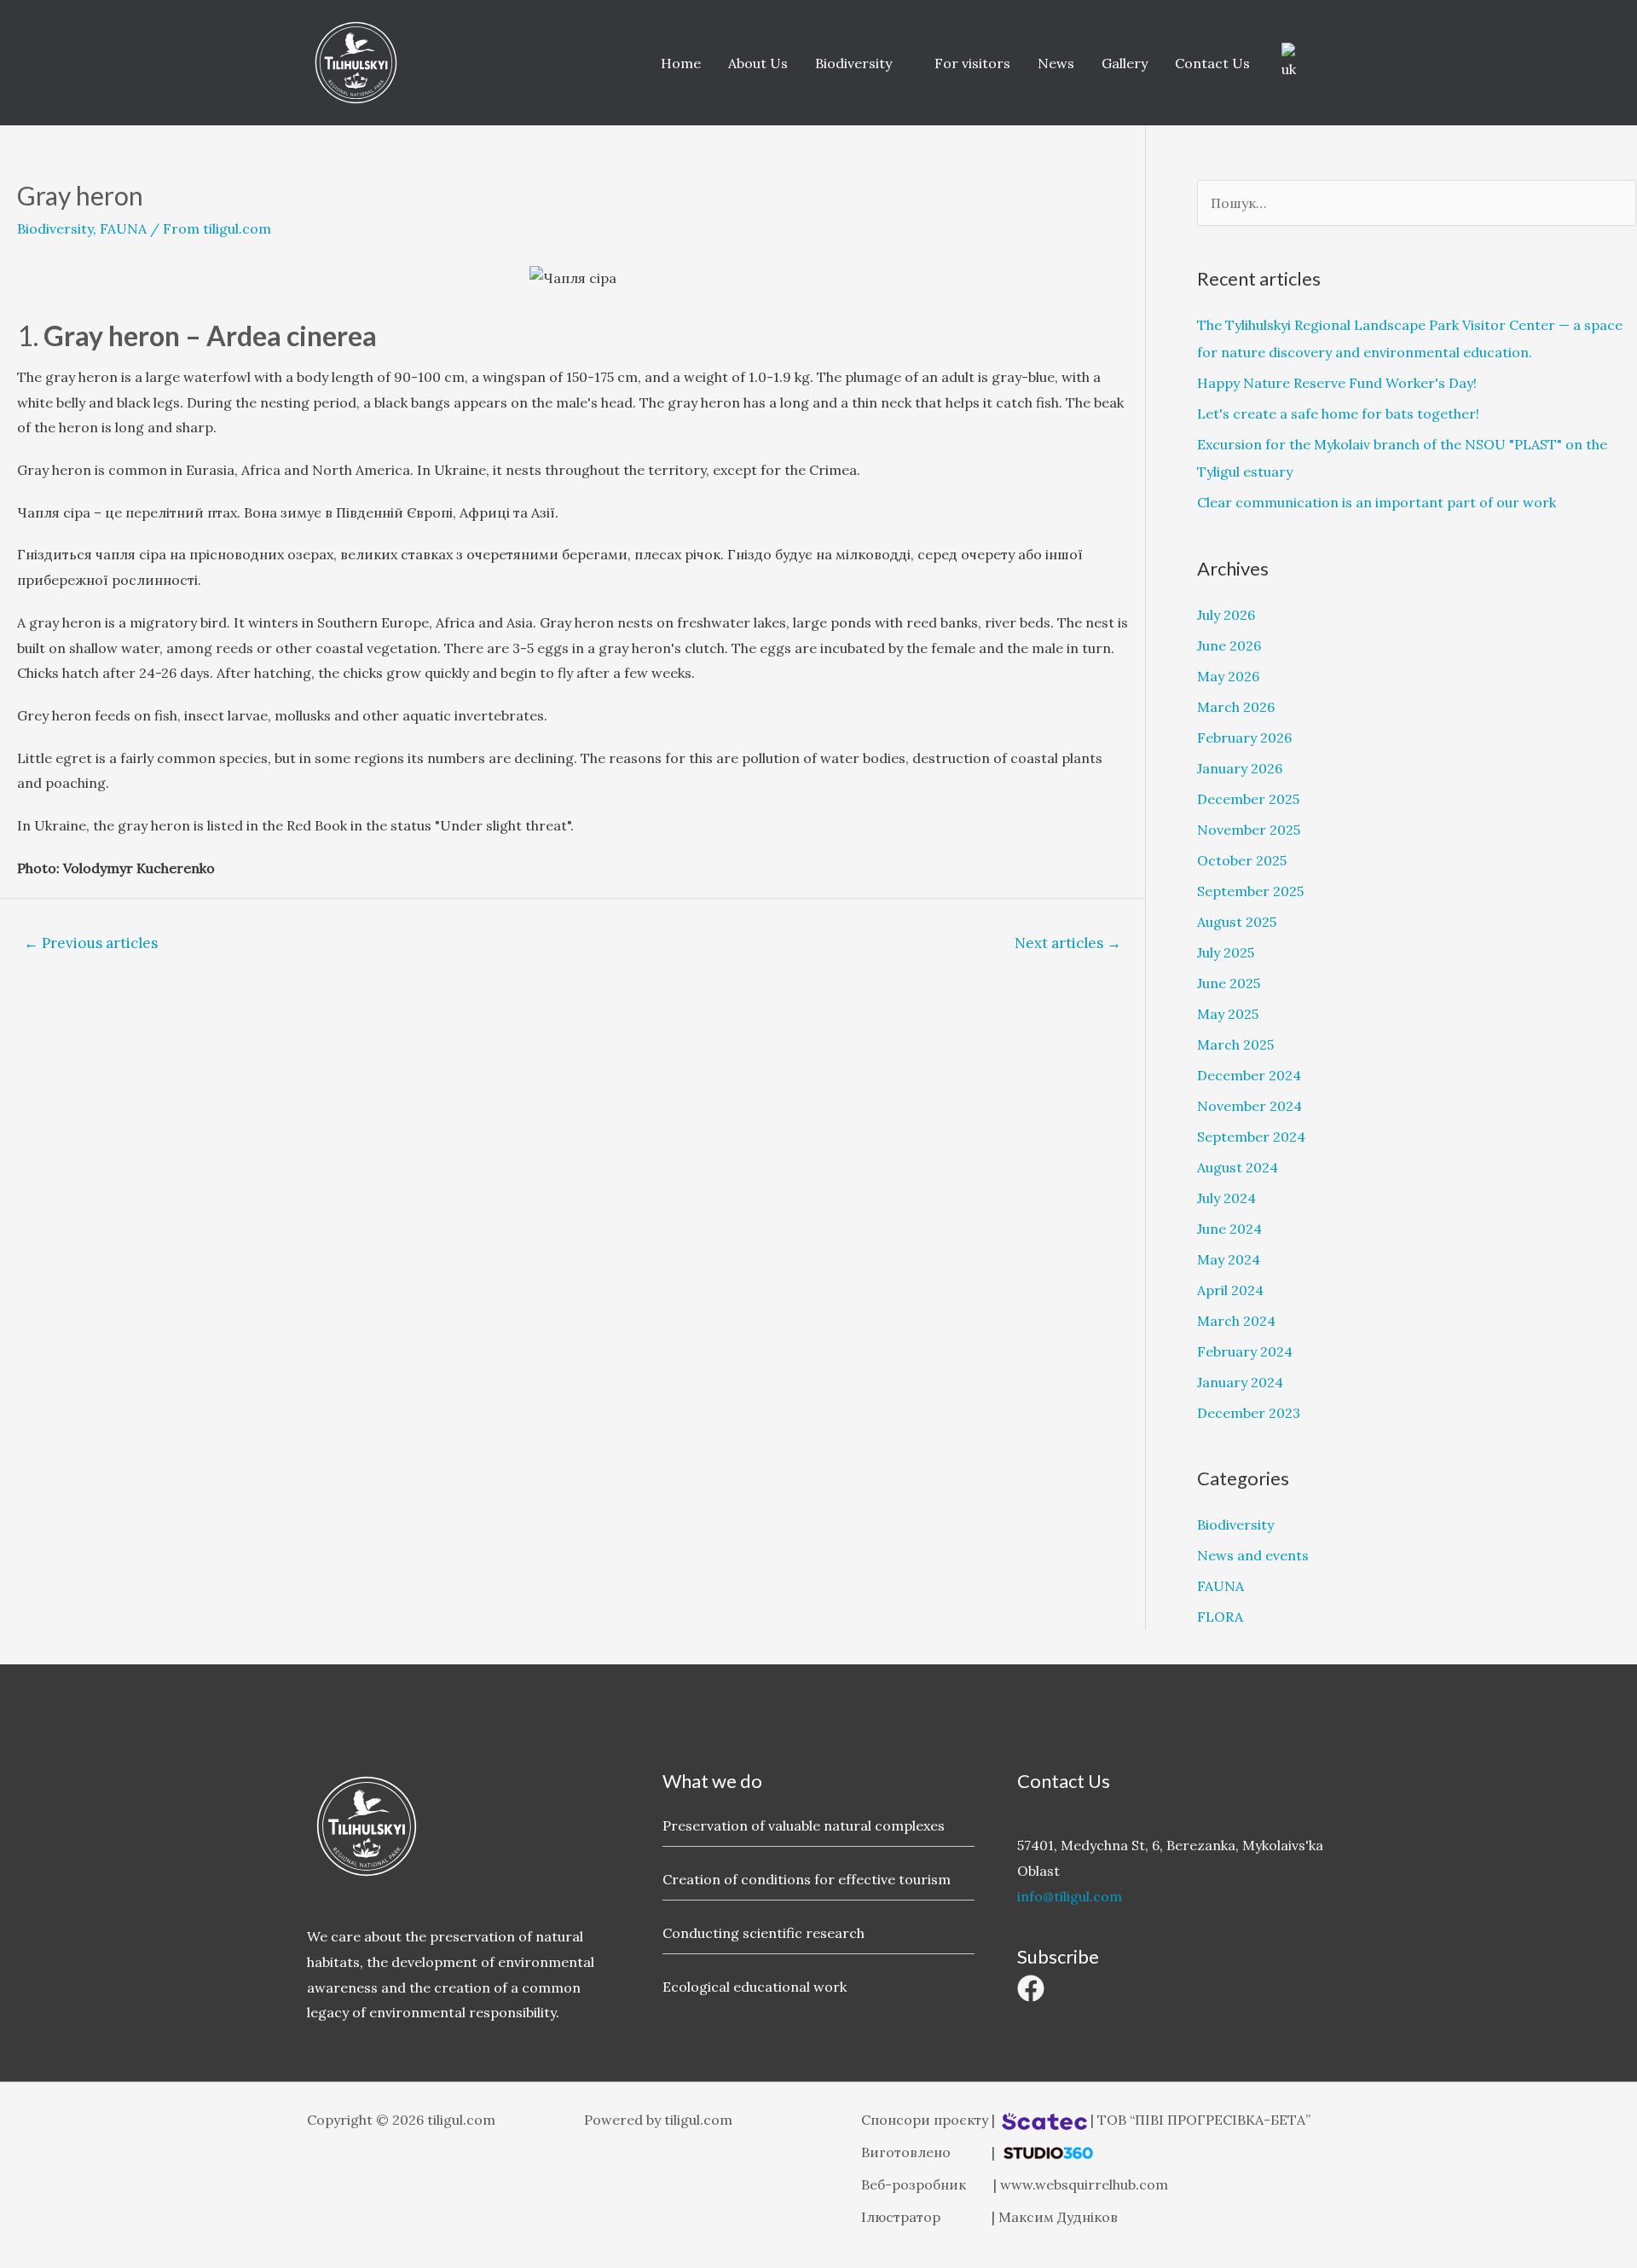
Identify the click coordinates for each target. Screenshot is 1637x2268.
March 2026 (1236, 707)
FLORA (1220, 1617)
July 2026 (1226, 615)
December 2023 (1249, 1413)
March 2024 (1236, 1321)
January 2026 (1240, 768)
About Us (758, 63)
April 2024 (1230, 1290)
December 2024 (1249, 1075)
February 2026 (1244, 738)
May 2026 (1228, 676)
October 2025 (1242, 860)
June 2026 (1229, 645)
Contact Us (1212, 63)
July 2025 (1226, 952)
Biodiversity (853, 63)
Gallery (1125, 63)
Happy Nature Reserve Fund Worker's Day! (1337, 383)
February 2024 (1245, 1351)
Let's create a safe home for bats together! (1338, 414)
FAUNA (123, 229)
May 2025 (1228, 1014)
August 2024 (1238, 1167)
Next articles (1068, 943)
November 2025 (1249, 830)
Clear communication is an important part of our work (1377, 502)
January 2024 (1240, 1382)
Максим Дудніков (1058, 2217)
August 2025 (1237, 922)
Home (681, 63)
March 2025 (1235, 1044)
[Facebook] (1031, 1988)
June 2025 (1229, 983)
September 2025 (1250, 891)
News (1056, 63)
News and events (1253, 1555)
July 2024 (1226, 1198)
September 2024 (1251, 1137)
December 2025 (1248, 799)
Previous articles (91, 943)
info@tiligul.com (1070, 1896)
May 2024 (1229, 1259)
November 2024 (1249, 1106)
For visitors (972, 63)
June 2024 (1229, 1229)
